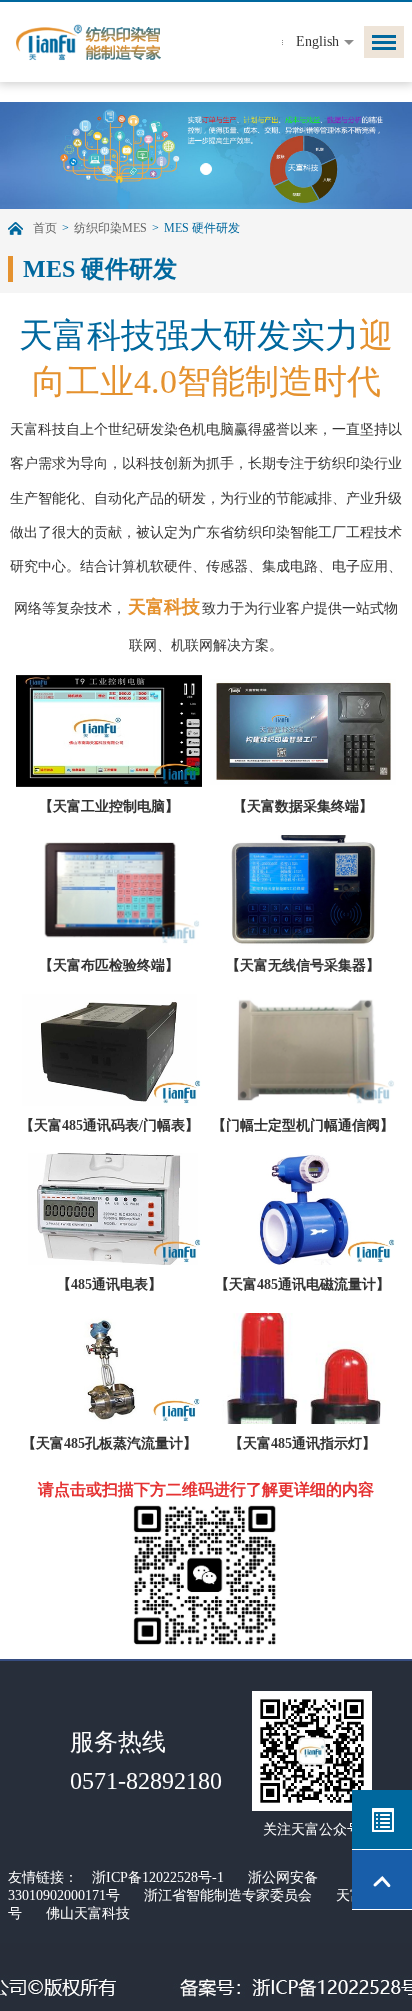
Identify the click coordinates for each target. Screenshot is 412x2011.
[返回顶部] (382, 1880)
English (317, 41)
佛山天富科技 (88, 1913)
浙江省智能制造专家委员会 (228, 1895)
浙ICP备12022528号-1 (158, 1877)
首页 (45, 228)
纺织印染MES (110, 228)
